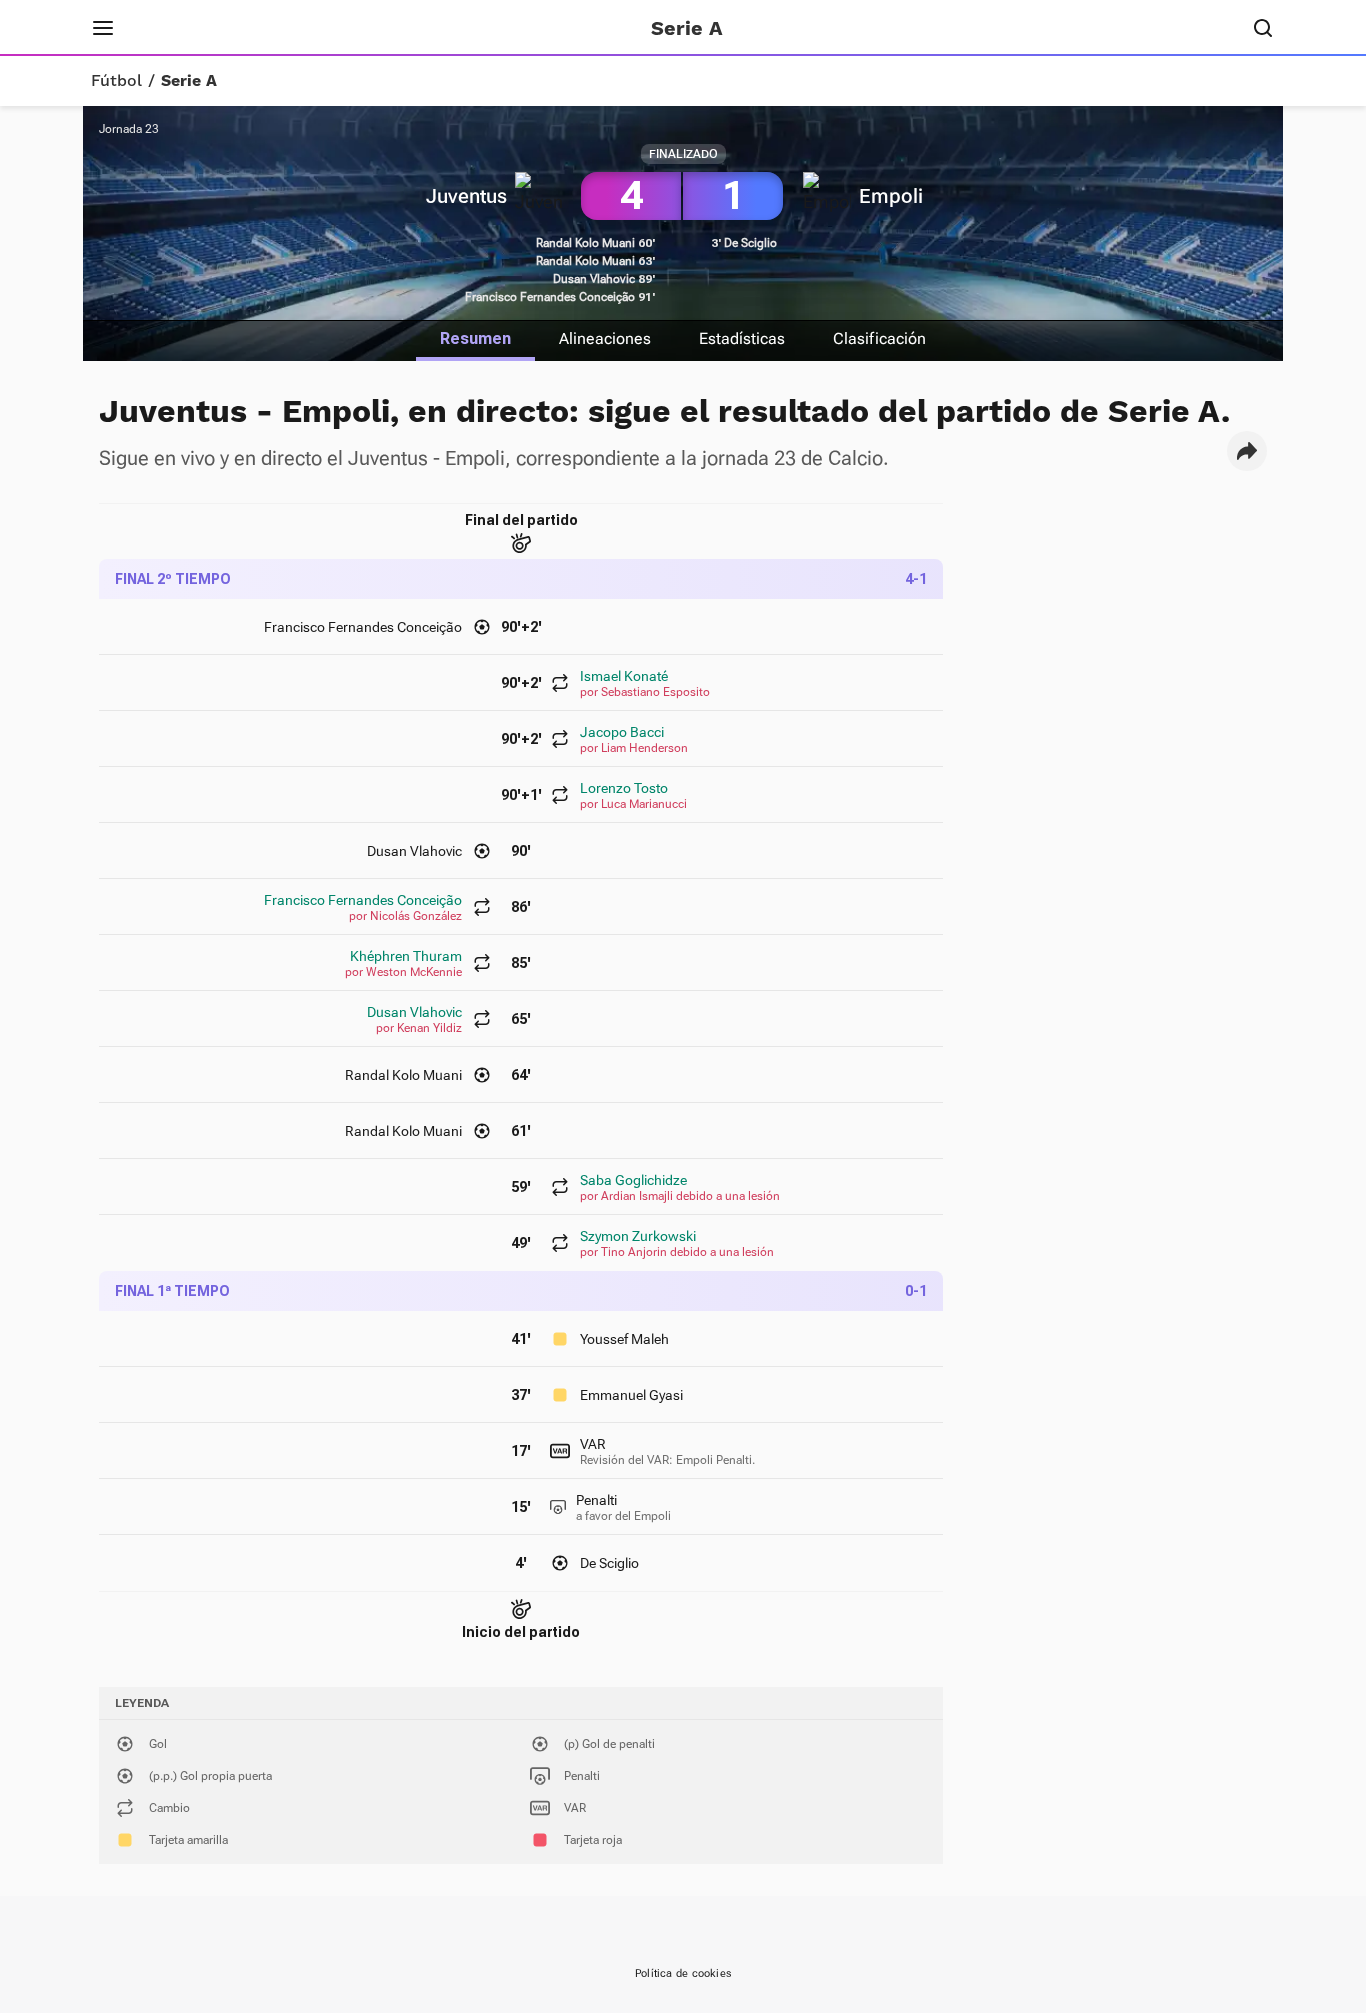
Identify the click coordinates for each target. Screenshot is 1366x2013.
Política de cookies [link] (683, 1973)
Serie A (189, 81)
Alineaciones (605, 338)
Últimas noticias (390, 28)
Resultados (257, 28)
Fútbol (116, 81)
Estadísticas (742, 338)
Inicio (168, 28)
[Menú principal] (103, 28)
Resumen (475, 338)
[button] (1247, 451)
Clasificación (879, 338)
